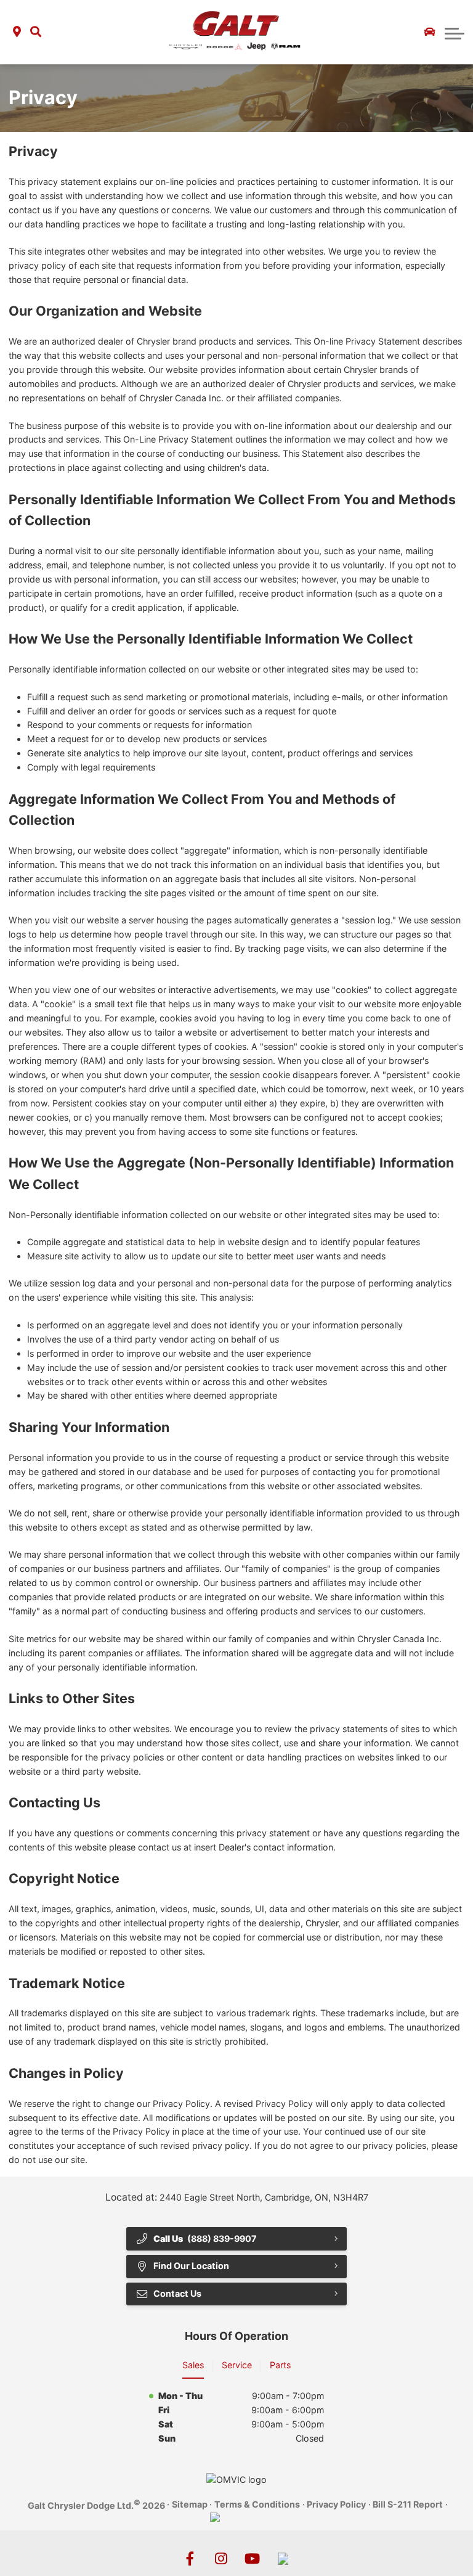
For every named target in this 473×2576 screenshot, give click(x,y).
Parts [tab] (280, 2365)
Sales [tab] (193, 2365)
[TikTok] (283, 2559)
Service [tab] (237, 2365)
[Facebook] (190, 2559)
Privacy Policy (336, 2504)
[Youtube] (252, 2559)
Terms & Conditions (257, 2504)
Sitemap (190, 2504)
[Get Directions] (17, 32)
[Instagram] (221, 2559)
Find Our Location (191, 2266)
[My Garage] (430, 32)
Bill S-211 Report (408, 2504)
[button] (36, 32)
